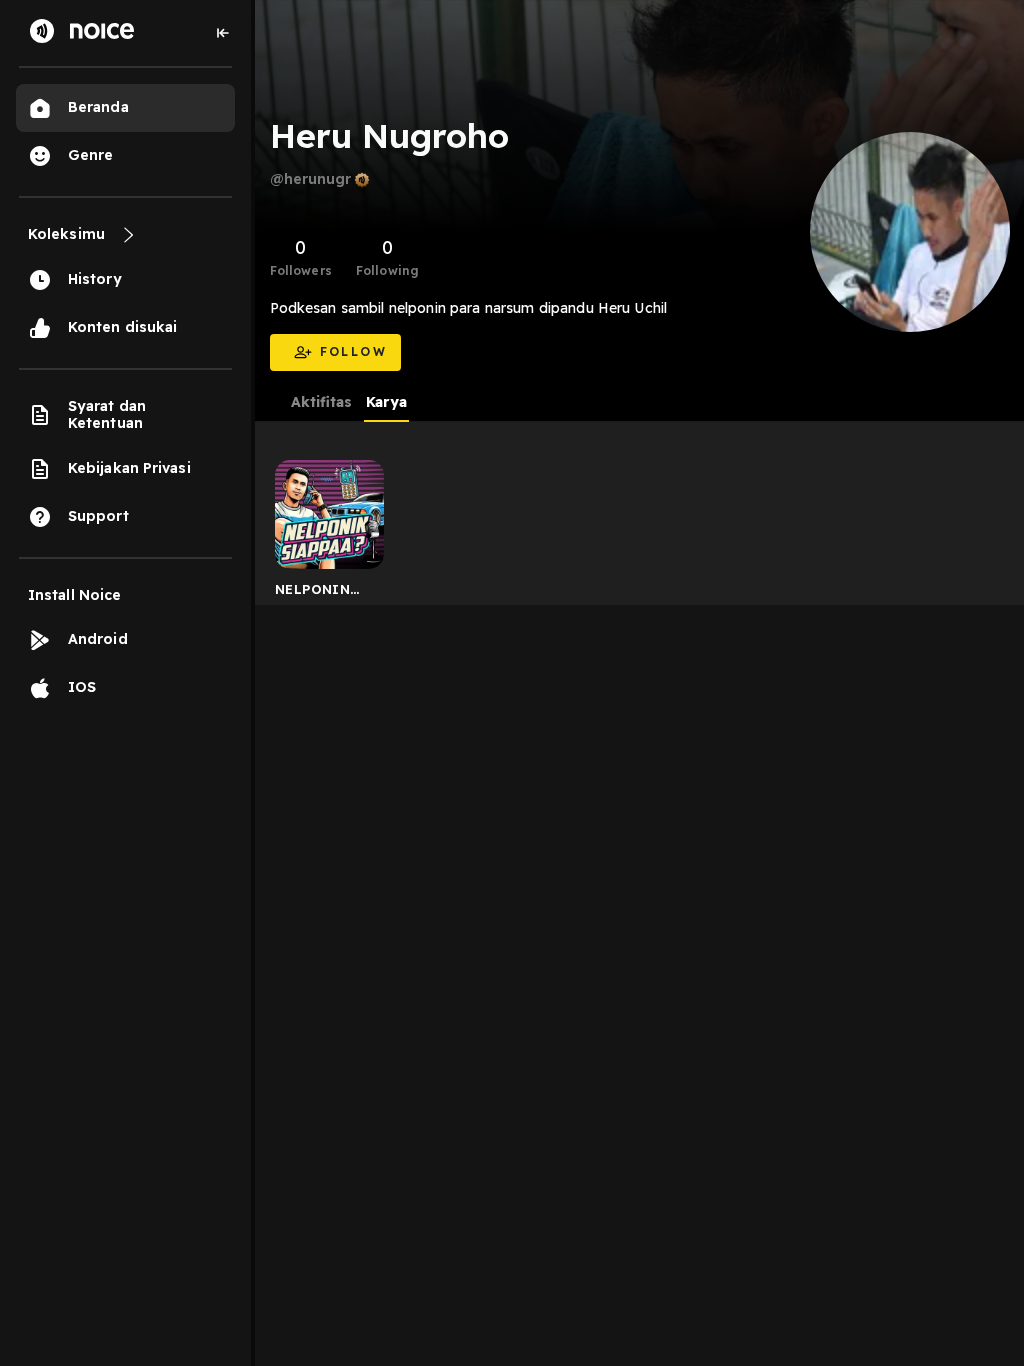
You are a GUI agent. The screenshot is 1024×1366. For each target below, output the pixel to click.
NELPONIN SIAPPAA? (312, 593)
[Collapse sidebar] (223, 33)
